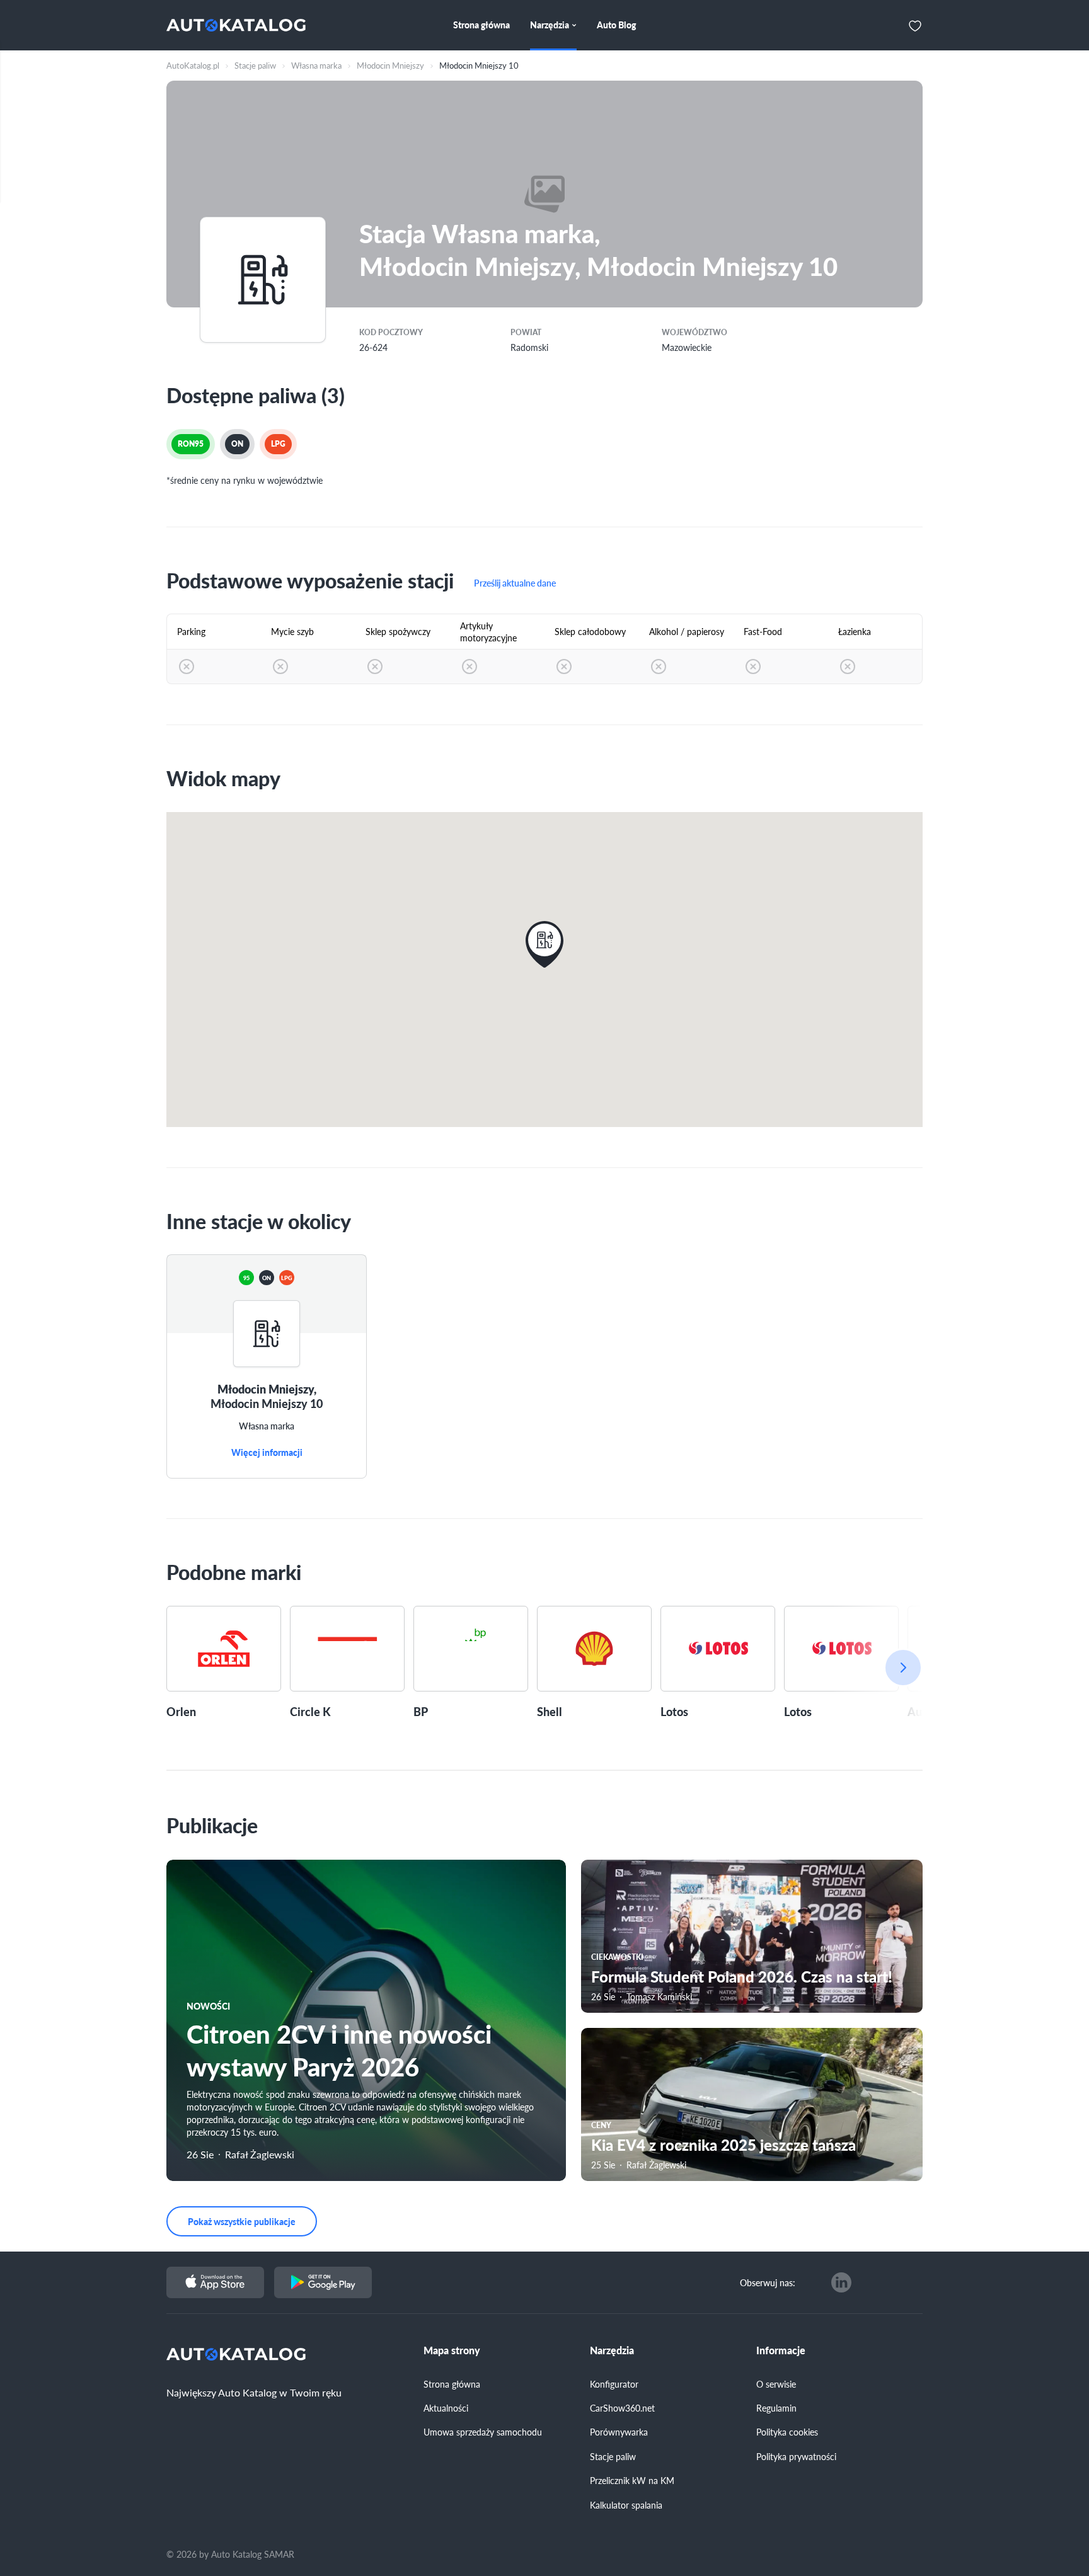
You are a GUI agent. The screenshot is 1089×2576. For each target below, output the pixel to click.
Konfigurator (614, 2384)
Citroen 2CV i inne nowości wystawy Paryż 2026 (339, 2050)
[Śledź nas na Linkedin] (841, 2282)
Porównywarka (619, 2432)
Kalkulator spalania (626, 2505)
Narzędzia (612, 2350)
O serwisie (776, 2384)
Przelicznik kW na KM (632, 2480)
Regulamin (776, 2408)
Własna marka (267, 1426)
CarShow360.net (622, 2408)
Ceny (601, 2125)
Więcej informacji (267, 1453)
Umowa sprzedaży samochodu (483, 2432)
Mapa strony (452, 2350)
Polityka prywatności (796, 2456)
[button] (544, 944)
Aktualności (446, 2408)
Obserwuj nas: (768, 2282)
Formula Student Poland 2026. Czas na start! (742, 1976)
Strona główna (452, 2384)
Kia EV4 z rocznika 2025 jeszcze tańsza (723, 2144)
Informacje (781, 2350)
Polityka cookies (787, 2432)
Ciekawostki (617, 1957)
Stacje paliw (613, 2456)
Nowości (208, 2006)
